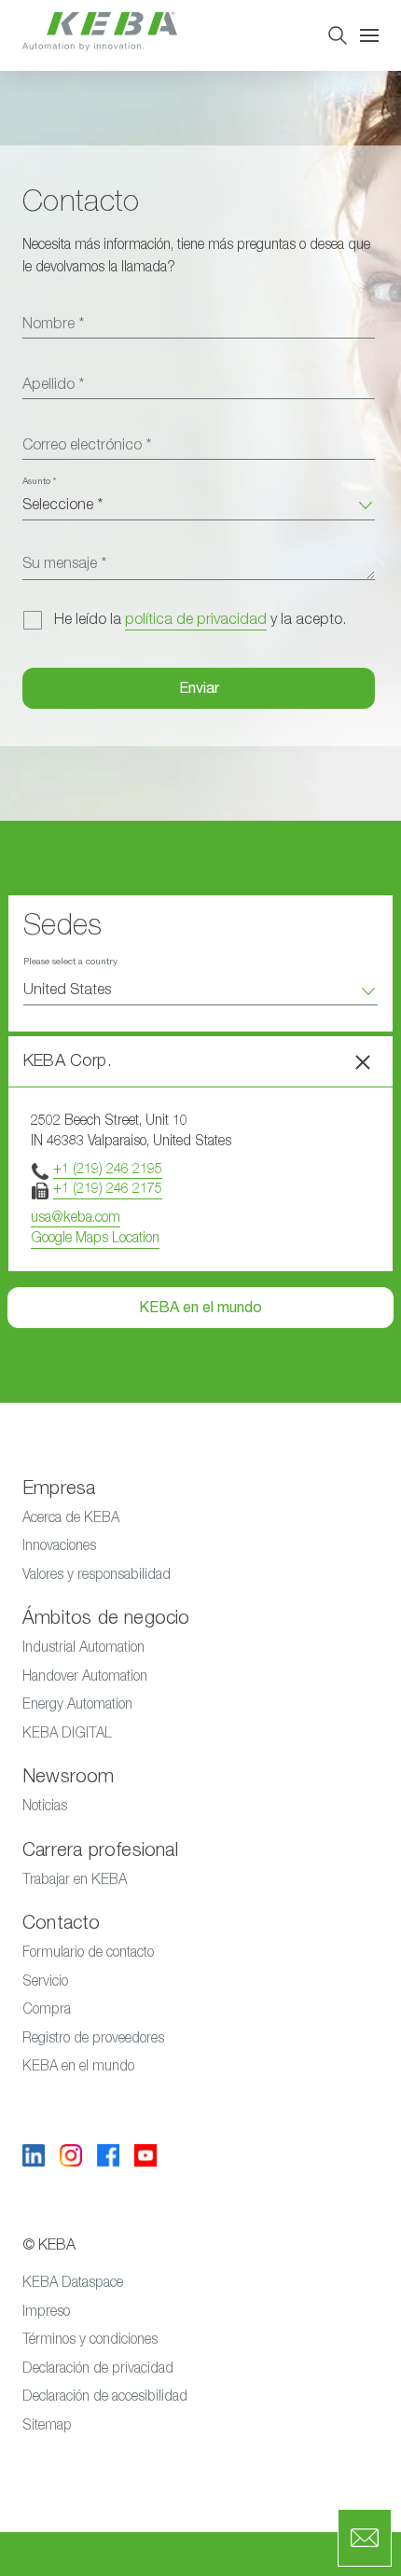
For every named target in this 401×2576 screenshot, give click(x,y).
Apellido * (53, 384)
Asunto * (39, 481)
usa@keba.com (76, 1217)
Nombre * (53, 324)
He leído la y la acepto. (200, 619)
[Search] (338, 35)
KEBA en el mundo (200, 1308)
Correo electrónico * (87, 445)
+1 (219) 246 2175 (108, 1188)
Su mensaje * (64, 563)
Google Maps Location (95, 1237)
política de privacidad (196, 619)
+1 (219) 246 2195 (108, 1168)
